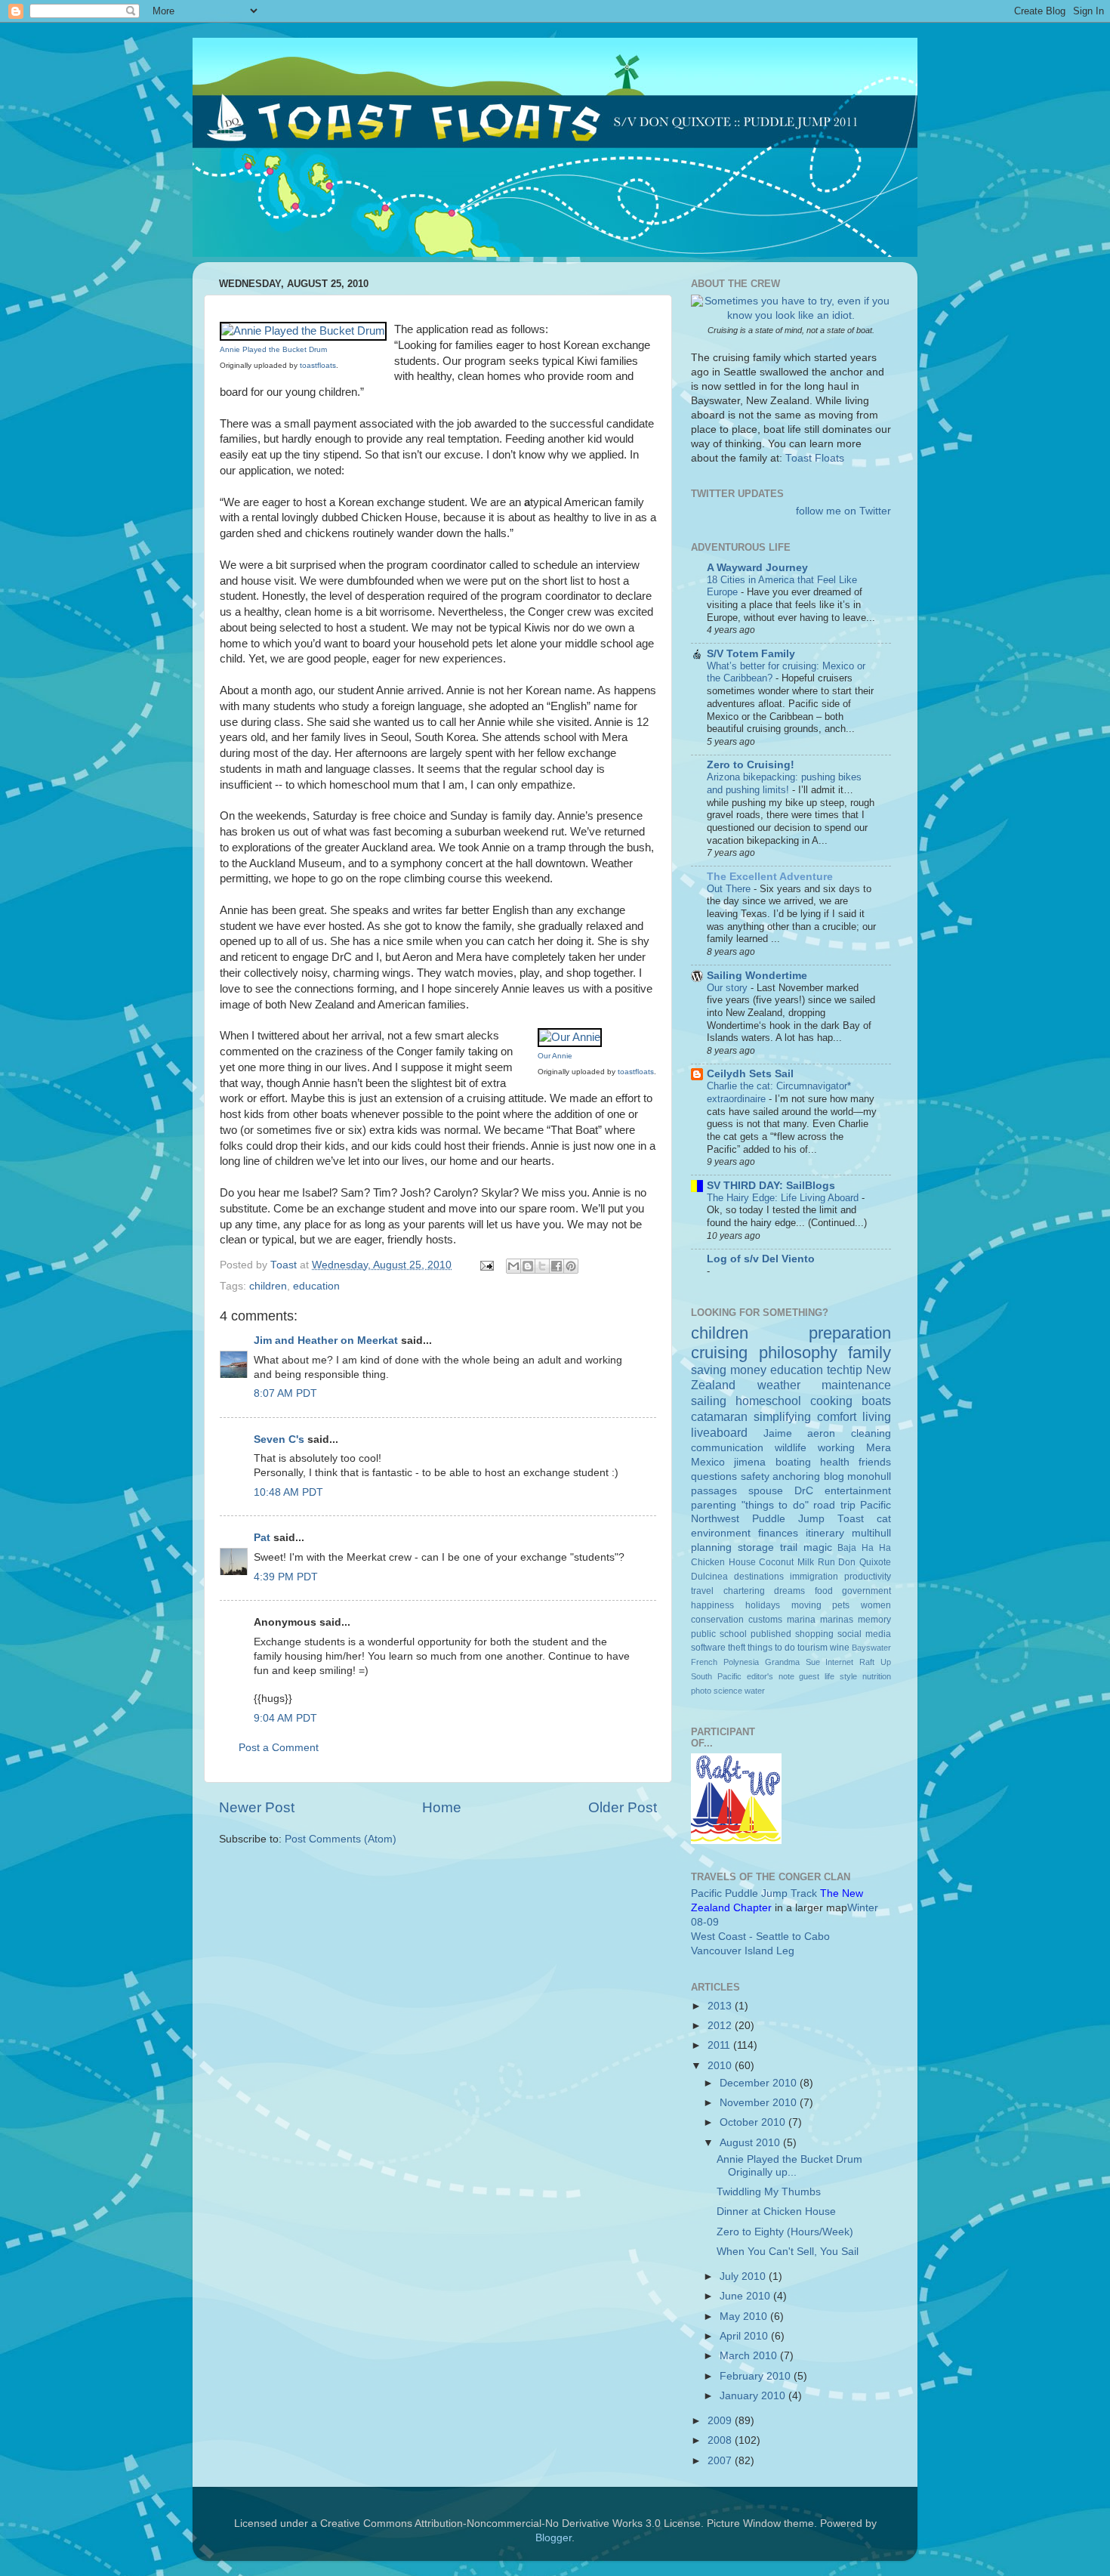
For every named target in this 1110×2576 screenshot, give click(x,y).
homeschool (768, 1401)
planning (711, 1547)
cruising (719, 1353)
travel (702, 1591)
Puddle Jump (788, 1519)
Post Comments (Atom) (341, 1839)
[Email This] (513, 1266)
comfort (837, 1416)
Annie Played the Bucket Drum (273, 349)
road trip (834, 1505)
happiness (712, 1605)
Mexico (708, 1462)
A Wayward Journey (757, 568)
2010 (721, 2066)
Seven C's (279, 1439)
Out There (730, 889)
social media (864, 1634)
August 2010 (751, 2143)
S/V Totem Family (751, 654)
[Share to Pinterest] (571, 1266)
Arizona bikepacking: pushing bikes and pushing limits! (784, 783)
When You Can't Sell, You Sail (788, 2252)
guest (809, 1676)
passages (714, 1491)
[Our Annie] (570, 1037)
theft (737, 1648)
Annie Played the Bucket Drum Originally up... (789, 2165)
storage (756, 1547)
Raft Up (875, 1662)
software (708, 1648)
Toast (851, 1519)
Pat (262, 1538)
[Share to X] (542, 1266)
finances (778, 1533)
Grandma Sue (792, 1662)
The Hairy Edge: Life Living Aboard (784, 1198)
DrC (804, 1491)
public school (719, 1634)
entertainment (858, 1491)
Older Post (623, 1807)
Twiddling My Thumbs (769, 2192)
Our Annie (555, 1056)
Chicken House (723, 1562)
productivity (868, 1577)
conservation (717, 1620)
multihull (871, 1533)
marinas (837, 1620)
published (771, 1634)
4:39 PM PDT (286, 1577)
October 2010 (754, 2122)
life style (841, 1676)
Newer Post (257, 1807)
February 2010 (757, 2376)
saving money (729, 1370)
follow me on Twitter (843, 511)
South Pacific (716, 1676)
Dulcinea (709, 1577)
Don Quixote (865, 1562)
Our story (729, 988)
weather (779, 1385)
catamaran (719, 1416)
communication (727, 1448)
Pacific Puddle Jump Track (754, 1893)
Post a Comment (279, 1748)
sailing (709, 1401)
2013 (721, 2006)
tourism (812, 1648)
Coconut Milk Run (797, 1562)
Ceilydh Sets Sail (750, 1074)
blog (834, 1476)
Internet (839, 1662)
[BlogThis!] (528, 1266)
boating (793, 1462)
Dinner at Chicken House (776, 2212)
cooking (831, 1401)
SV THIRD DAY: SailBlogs (771, 1186)
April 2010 (745, 2336)
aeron (821, 1433)
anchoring (796, 1476)
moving (806, 1605)
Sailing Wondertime (757, 976)
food (824, 1591)
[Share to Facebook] (557, 1266)
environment (721, 1533)
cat (884, 1519)
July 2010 (744, 2276)
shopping (814, 1634)
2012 (721, 2026)
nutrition (877, 1676)
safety (755, 1476)
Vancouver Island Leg (743, 1951)
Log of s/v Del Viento (761, 1259)
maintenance (856, 1385)
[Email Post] (486, 1265)
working (836, 1448)
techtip (845, 1370)
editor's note (771, 1676)
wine (840, 1648)
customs (765, 1620)
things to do (771, 1648)
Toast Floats (815, 458)
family (869, 1353)
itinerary (825, 1533)
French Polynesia (725, 1662)
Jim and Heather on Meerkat (326, 1341)
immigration (814, 1577)
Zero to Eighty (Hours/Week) (785, 2232)
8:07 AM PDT (285, 1393)
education (316, 1286)
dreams (789, 1591)
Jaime (778, 1433)
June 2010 (746, 2296)
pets (841, 1605)
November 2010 (760, 2103)
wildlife (791, 1448)
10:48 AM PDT (288, 1492)
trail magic (806, 1547)
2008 (721, 2440)
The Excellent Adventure (770, 877)
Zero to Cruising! (751, 765)
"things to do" (775, 1505)
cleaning (871, 1433)
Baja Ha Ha (864, 1548)
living (877, 1416)
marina (801, 1620)
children (268, 1286)
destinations (759, 1577)
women (876, 1605)
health (835, 1462)
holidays (763, 1605)
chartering (744, 1591)
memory (874, 1620)
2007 (721, 2461)
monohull (869, 1476)
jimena (750, 1462)
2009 (721, 2421)
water (755, 1691)
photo (701, 1691)
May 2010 (745, 2317)
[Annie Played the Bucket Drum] (303, 331)
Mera (879, 1448)
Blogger (553, 2538)
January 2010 (754, 2396)
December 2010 (760, 2083)
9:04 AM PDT (285, 1718)
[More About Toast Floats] (791, 315)
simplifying (782, 1416)
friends (875, 1462)
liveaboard (719, 1432)
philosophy (798, 1353)
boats (876, 1401)
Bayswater (871, 1648)
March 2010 (750, 2356)
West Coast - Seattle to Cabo (760, 1937)
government (866, 1591)
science (728, 1691)
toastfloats (318, 365)
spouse (766, 1491)
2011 (720, 2045)
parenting (714, 1505)
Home (442, 1807)
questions (714, 1476)
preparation (850, 1333)
